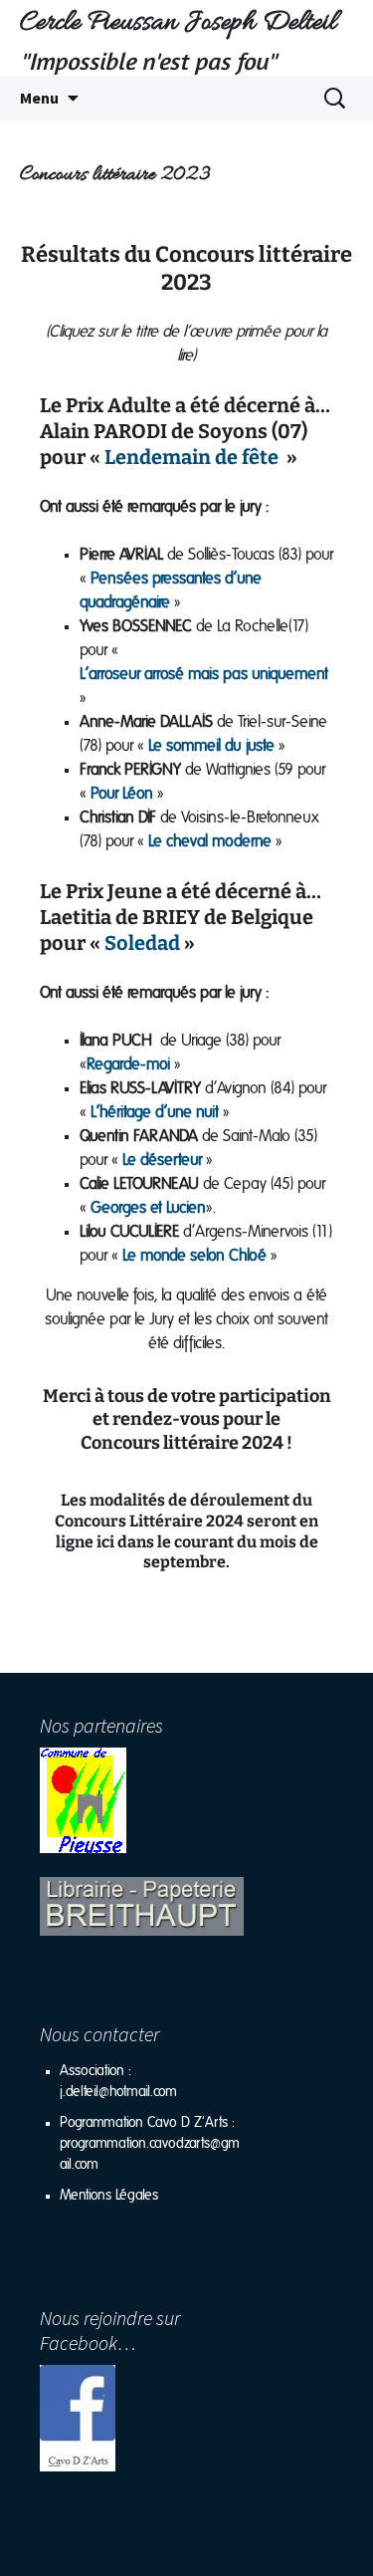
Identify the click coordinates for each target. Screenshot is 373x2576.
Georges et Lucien (148, 1208)
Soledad (142, 943)
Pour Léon (122, 794)
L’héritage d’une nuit (155, 1112)
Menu (39, 98)
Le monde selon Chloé (194, 1256)
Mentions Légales (109, 2196)
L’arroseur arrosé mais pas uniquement (204, 674)
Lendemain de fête (189, 457)
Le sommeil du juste (211, 746)
